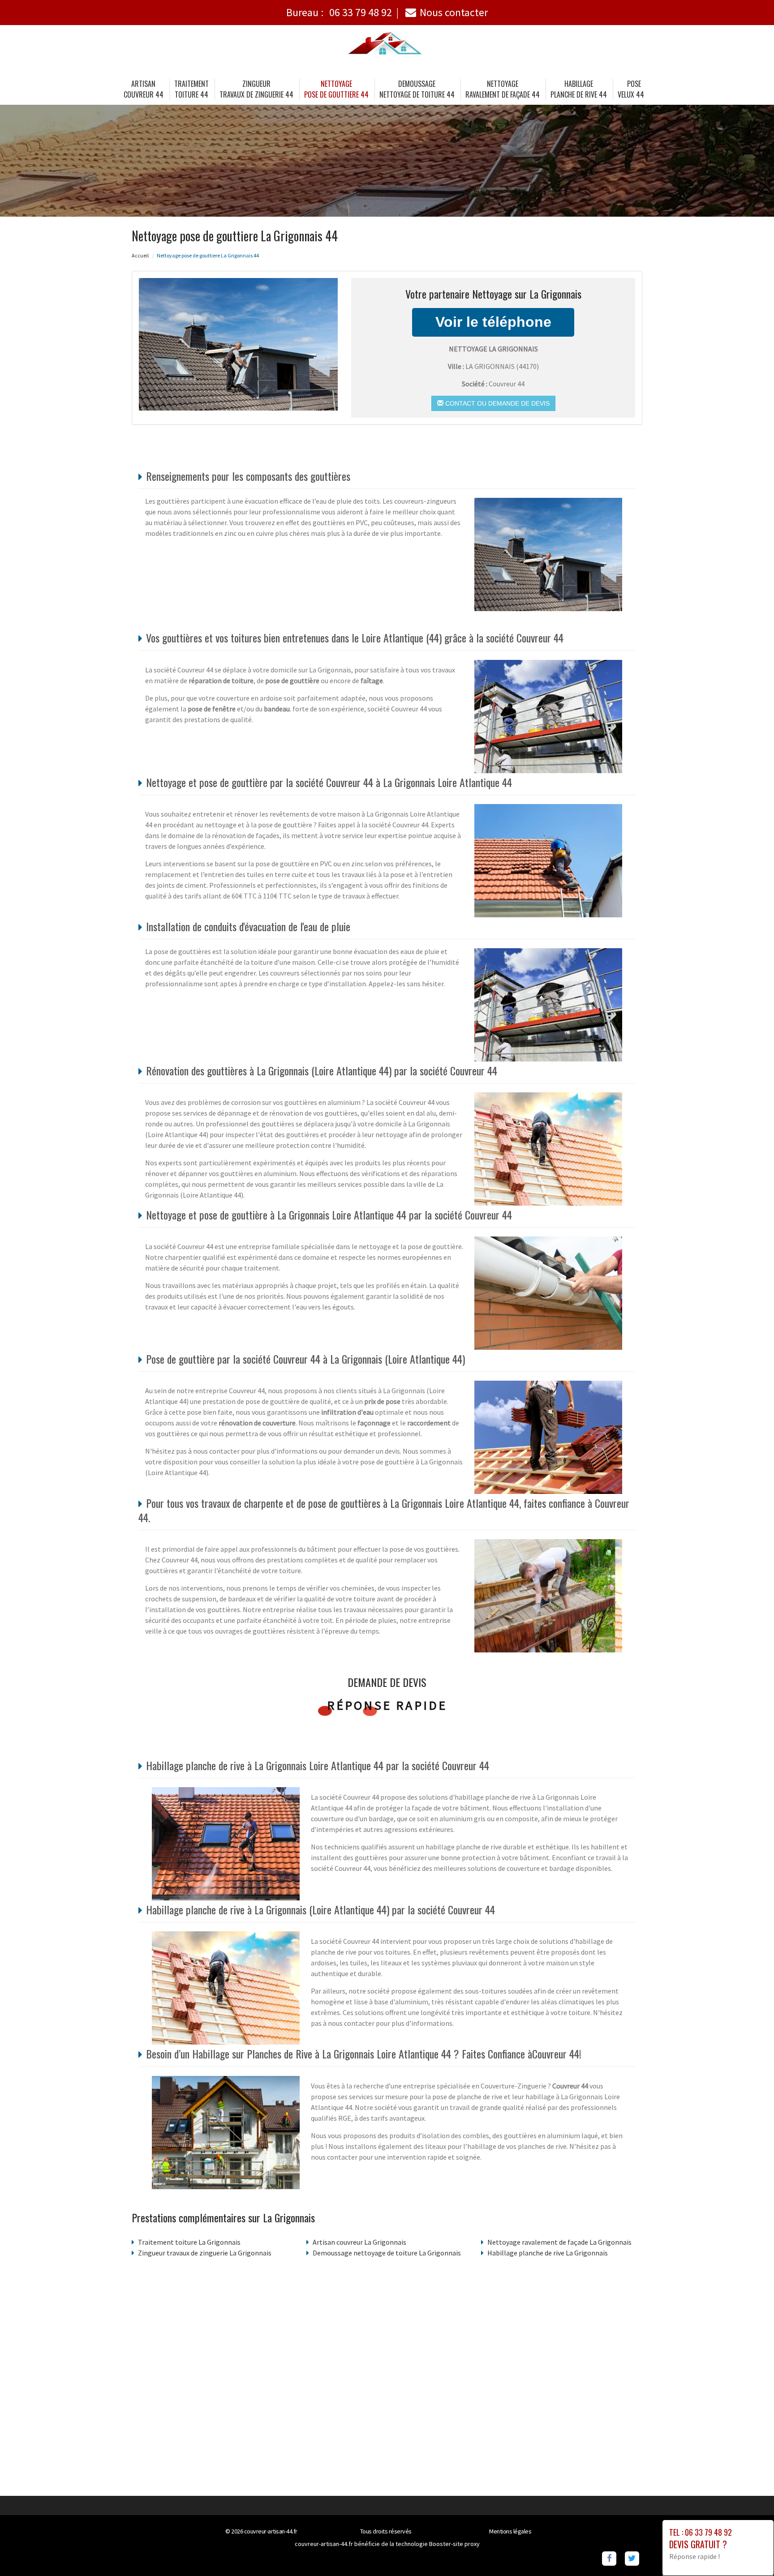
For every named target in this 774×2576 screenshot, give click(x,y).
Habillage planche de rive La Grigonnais (548, 2253)
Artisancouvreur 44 (144, 89)
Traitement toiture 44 (191, 89)
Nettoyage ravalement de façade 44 (503, 89)
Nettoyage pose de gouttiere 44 (336, 89)
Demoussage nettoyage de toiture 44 (417, 89)
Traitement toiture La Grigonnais (189, 2242)
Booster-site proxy (454, 2544)
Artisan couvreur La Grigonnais (359, 2242)
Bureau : (339, 12)
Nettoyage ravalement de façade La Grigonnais (559, 2242)
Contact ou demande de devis (497, 403)
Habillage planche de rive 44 (579, 89)
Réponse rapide (387, 1705)
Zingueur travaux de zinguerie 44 (256, 89)
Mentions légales (510, 2531)
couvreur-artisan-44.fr (271, 2531)
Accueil (140, 255)
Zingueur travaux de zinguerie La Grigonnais (205, 2253)
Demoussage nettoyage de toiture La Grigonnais (387, 2253)
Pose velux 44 (631, 89)
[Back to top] (749, 2551)
